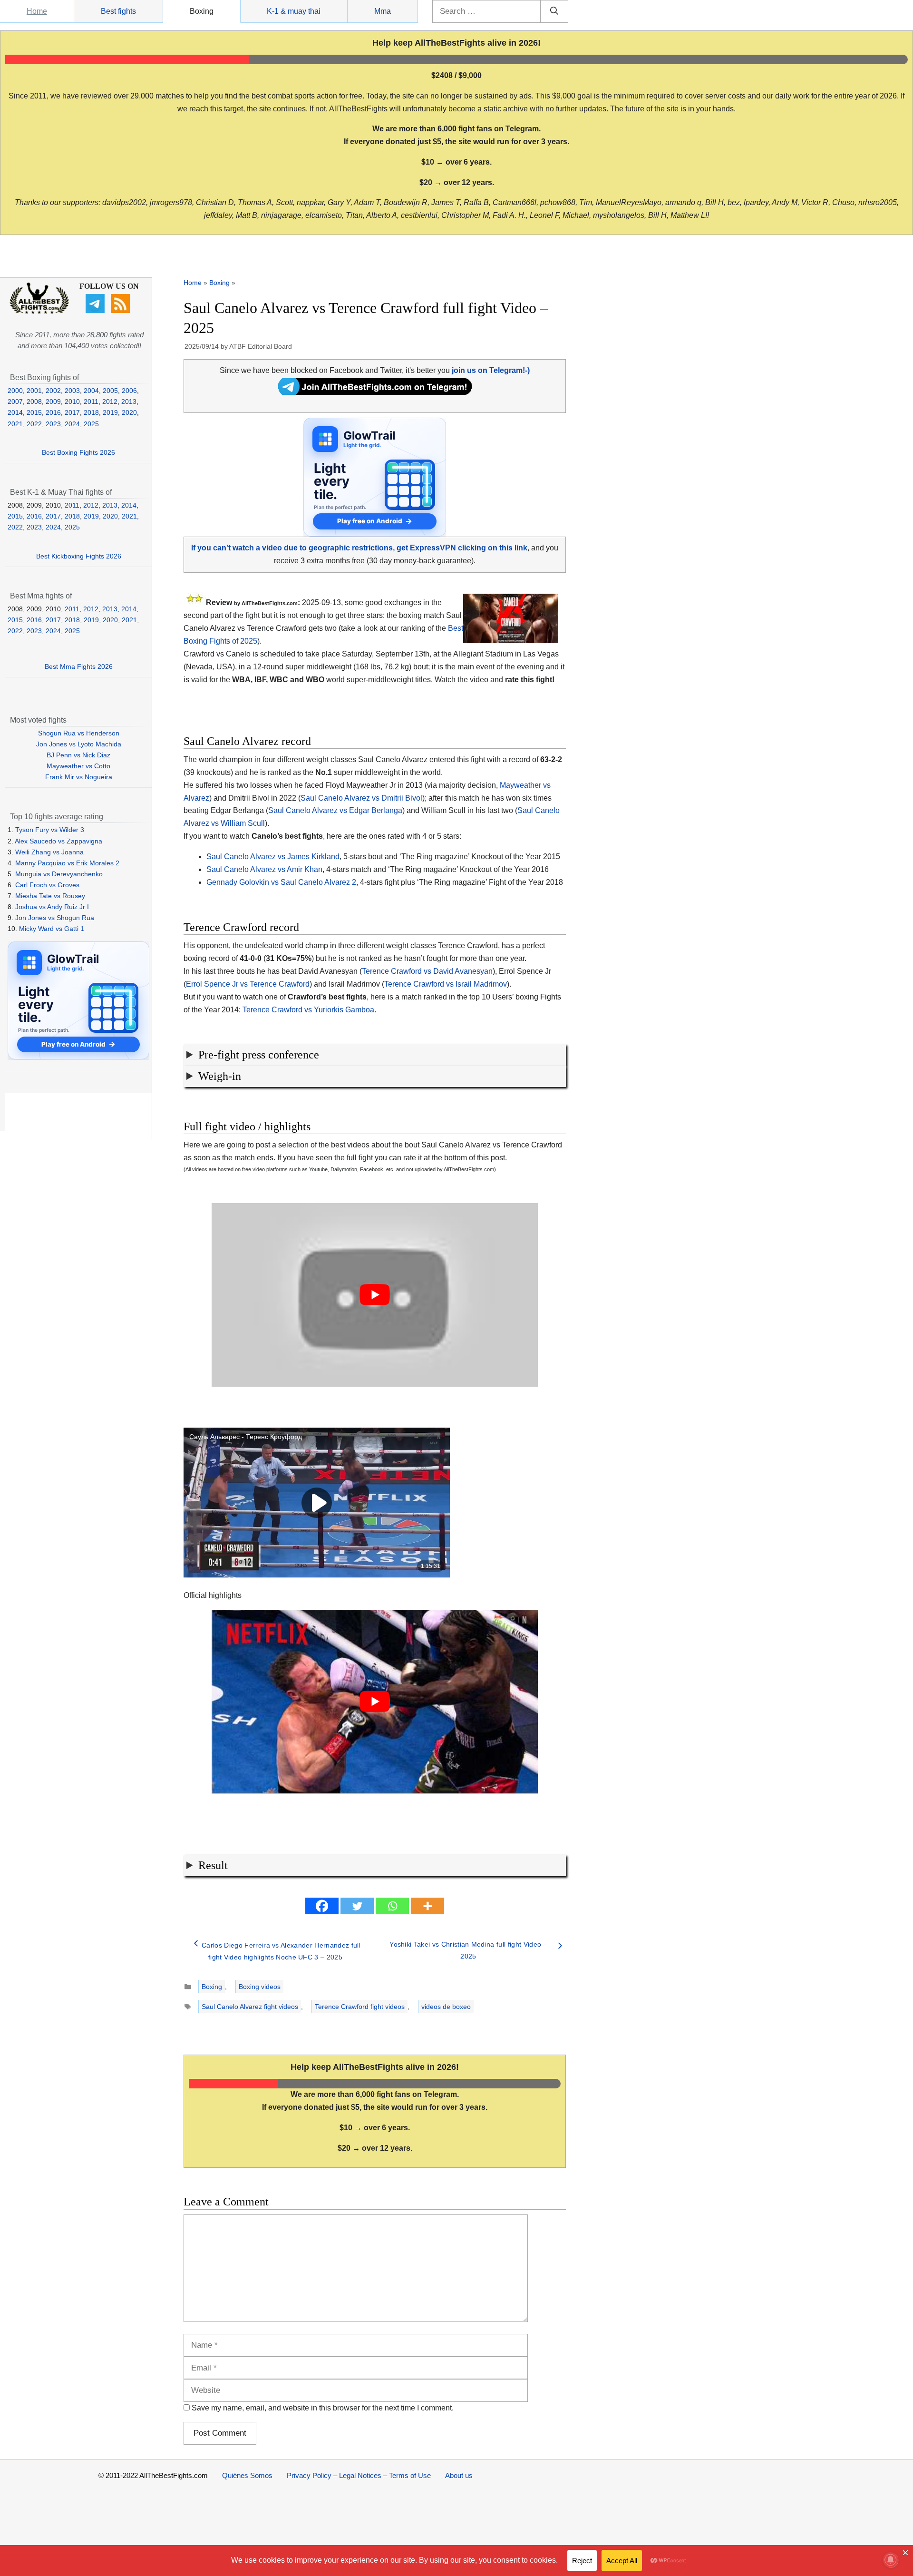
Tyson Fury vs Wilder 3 (50, 830)
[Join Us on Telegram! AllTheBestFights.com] (375, 392)
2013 (129, 402)
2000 (15, 391)
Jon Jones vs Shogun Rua (55, 918)
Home (37, 11)
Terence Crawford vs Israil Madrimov (446, 984)
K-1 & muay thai (294, 11)
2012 (110, 402)
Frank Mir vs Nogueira (79, 777)
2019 (110, 412)
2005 (110, 391)
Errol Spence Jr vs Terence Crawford (248, 984)
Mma (383, 11)
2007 (15, 402)
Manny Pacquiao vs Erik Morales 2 (67, 863)
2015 (34, 412)
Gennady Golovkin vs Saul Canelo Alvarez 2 (281, 882)
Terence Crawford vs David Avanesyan (427, 971)
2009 (53, 402)
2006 (129, 391)
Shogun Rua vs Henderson (79, 733)
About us (459, 2475)
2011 (91, 402)
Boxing (202, 11)
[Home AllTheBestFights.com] (39, 312)
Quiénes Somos (247, 2475)
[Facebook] (322, 1906)
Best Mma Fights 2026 (79, 666)
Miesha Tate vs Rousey (50, 896)
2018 (91, 412)
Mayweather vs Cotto (78, 766)
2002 (53, 391)
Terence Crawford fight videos (360, 2007)
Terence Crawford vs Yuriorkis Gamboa (308, 1010)
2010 (72, 402)
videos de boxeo (446, 2007)
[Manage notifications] (891, 2560)
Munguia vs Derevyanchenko (59, 874)
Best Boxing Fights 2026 (78, 452)
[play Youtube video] (375, 1295)
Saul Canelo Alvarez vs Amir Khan (264, 869)
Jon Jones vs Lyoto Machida (79, 744)
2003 (72, 391)
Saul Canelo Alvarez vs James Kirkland (273, 857)
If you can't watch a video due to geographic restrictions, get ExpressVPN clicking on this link (359, 548)
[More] (427, 1906)
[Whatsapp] (392, 1906)
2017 (72, 412)
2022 (34, 424)
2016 (53, 412)
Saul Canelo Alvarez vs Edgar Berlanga (335, 810)
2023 (53, 424)
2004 (91, 391)
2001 (34, 391)
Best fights (118, 11)
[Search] (554, 11)
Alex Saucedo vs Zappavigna (58, 841)
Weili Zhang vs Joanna (49, 852)
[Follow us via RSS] (121, 311)
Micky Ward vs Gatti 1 (52, 929)
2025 (91, 424)
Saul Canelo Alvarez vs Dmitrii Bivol (361, 798)
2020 (129, 412)
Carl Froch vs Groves (47, 885)
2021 (15, 424)
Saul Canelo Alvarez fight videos (250, 2007)
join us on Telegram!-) (491, 370)
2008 (34, 402)
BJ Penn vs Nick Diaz (78, 755)
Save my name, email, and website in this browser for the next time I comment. (323, 2408)
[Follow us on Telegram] (96, 311)
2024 (72, 424)
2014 (15, 412)
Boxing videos (260, 1987)
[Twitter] (357, 1906)
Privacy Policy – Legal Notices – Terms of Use (359, 2475)
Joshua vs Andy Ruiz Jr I (52, 907)
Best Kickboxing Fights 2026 (79, 556)
